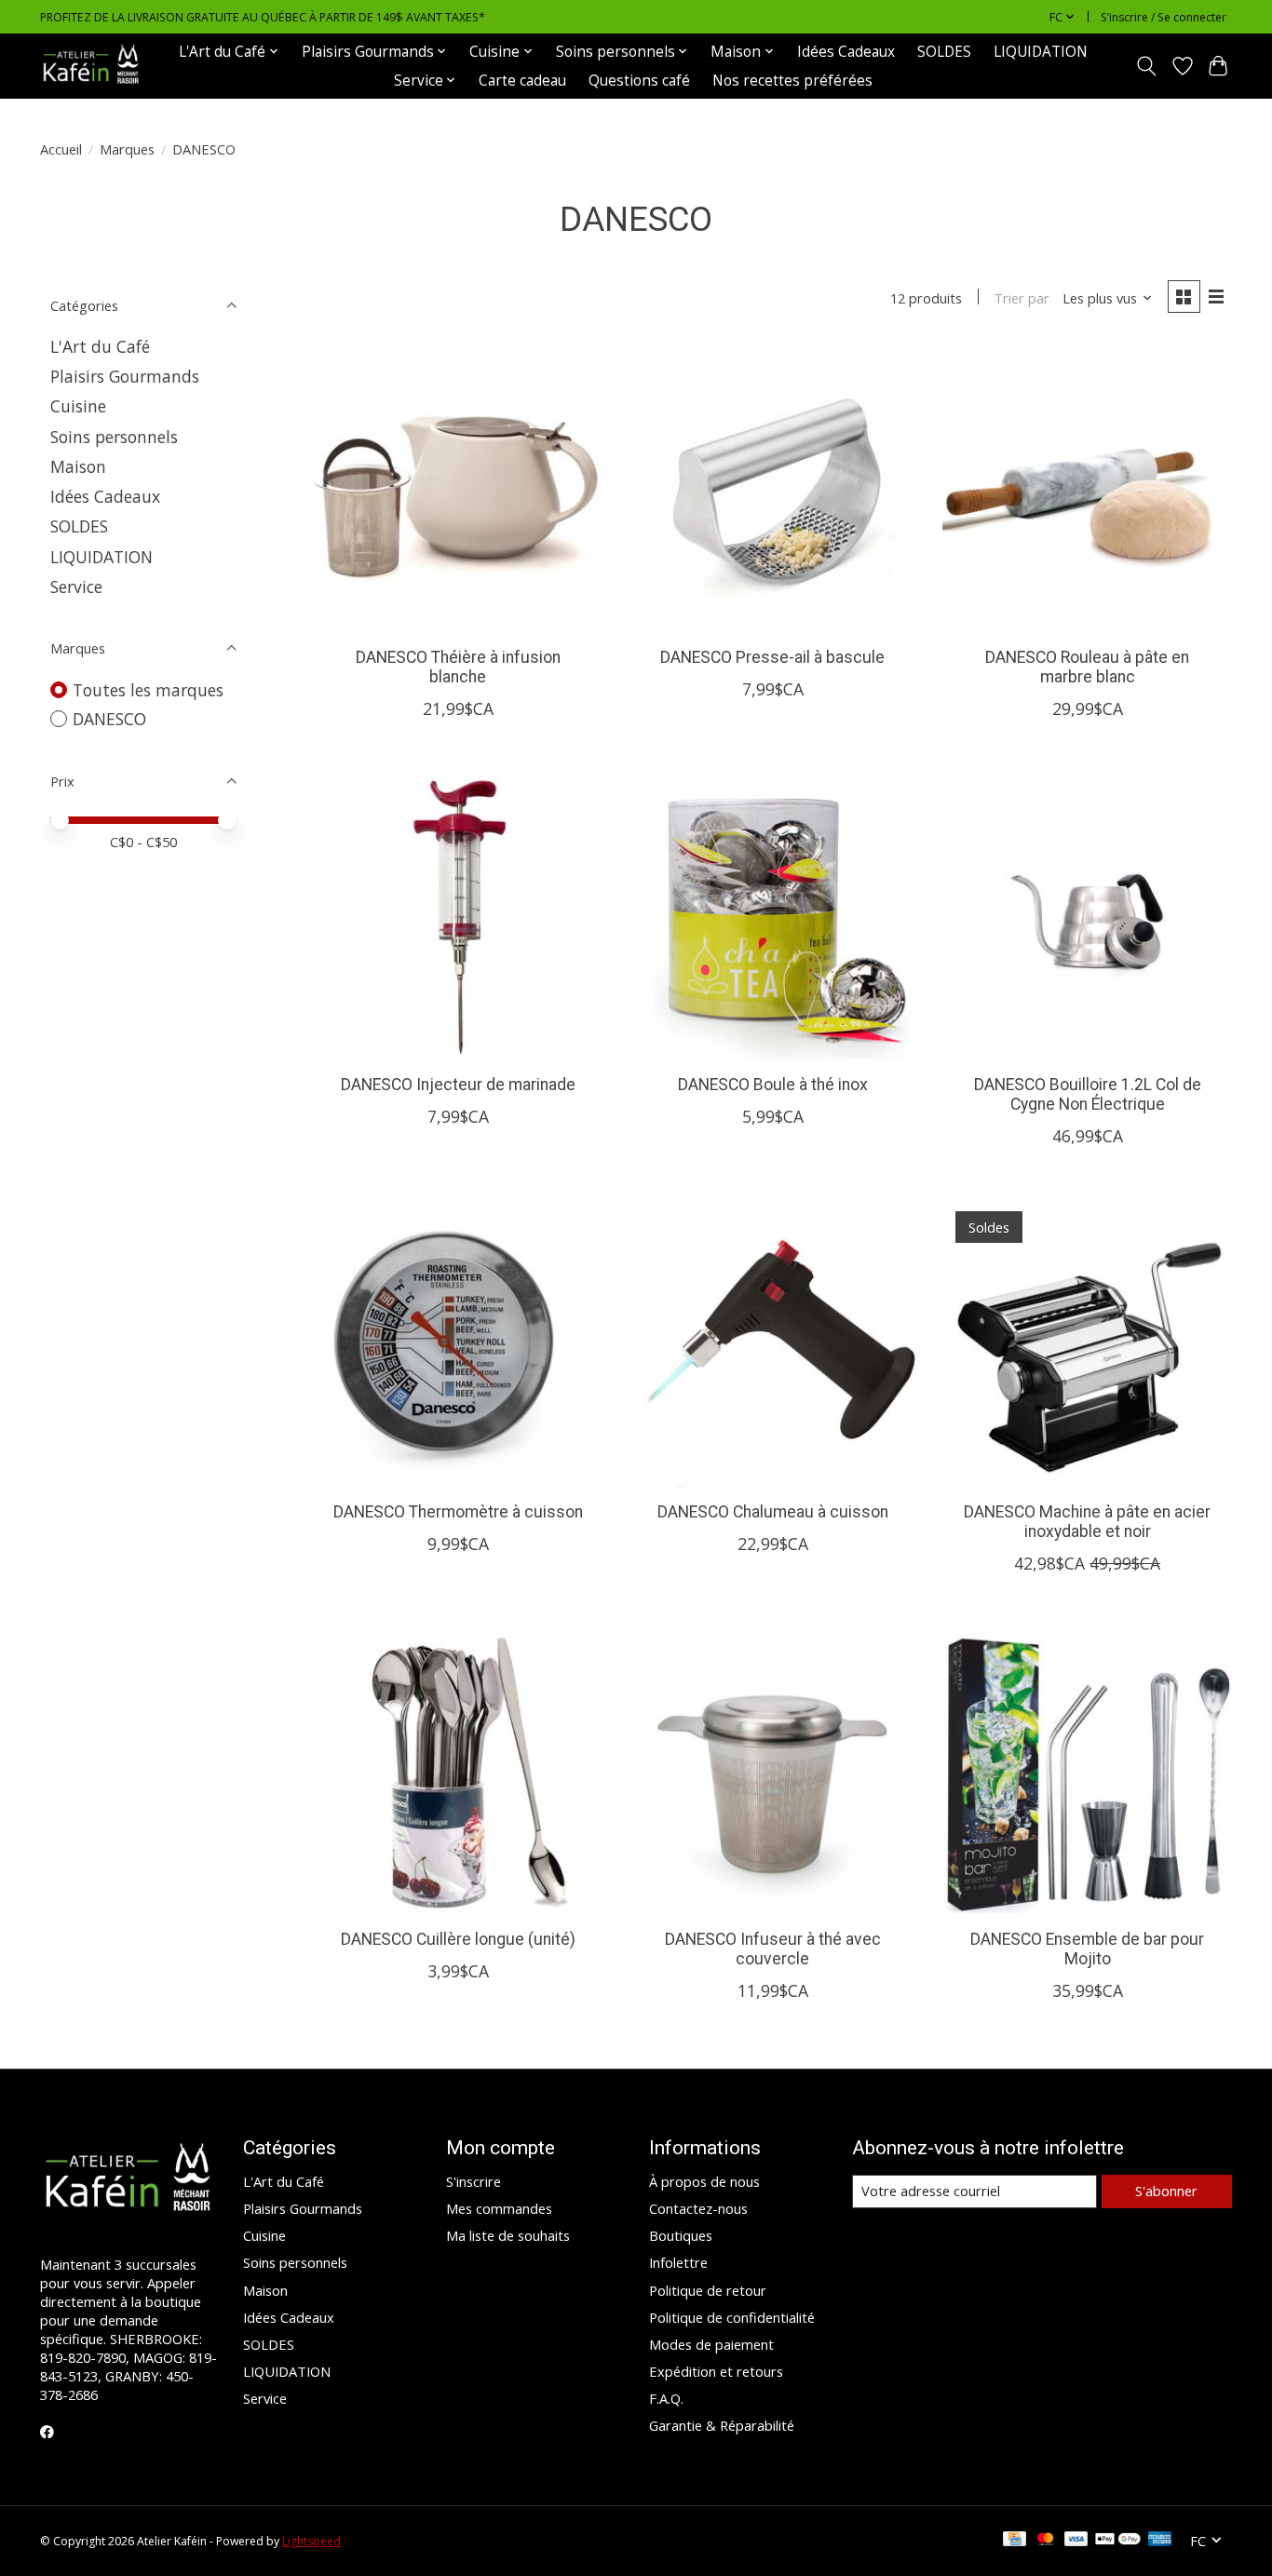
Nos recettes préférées (792, 81)
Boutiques (681, 2235)
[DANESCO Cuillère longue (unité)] (458, 1770)
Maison (78, 466)
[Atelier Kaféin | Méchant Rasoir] (91, 66)
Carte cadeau (522, 81)
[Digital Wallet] (1118, 2541)
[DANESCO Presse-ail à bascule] (772, 488)
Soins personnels (114, 437)
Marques (127, 149)
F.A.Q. (666, 2398)
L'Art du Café (100, 346)
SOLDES (944, 52)
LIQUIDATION (1041, 52)
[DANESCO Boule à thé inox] (772, 915)
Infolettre (678, 2262)
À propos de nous (704, 2181)
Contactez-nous (698, 2208)
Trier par (1022, 298)
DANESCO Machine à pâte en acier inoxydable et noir (1087, 1522)
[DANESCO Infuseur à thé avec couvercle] (772, 1770)
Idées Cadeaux (846, 52)
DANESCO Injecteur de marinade (458, 1085)
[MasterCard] (1046, 2541)
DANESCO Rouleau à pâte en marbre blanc (1087, 667)
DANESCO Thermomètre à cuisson (458, 1512)
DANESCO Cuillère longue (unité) (458, 1939)
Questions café (639, 81)
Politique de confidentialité (732, 2317)
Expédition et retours (716, 2371)
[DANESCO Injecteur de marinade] (458, 915)
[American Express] (1160, 2541)
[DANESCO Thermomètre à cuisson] (458, 1342)
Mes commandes (499, 2208)
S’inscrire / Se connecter (1164, 17)
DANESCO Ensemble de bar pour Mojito (1087, 1949)
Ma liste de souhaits (508, 2235)
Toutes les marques (148, 690)
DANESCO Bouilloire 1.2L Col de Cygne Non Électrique (1088, 1094)
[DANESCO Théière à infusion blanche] (458, 488)
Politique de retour (708, 2290)
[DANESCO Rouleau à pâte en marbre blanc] (1087, 488)
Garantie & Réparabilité (722, 2425)
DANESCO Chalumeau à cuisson (773, 1512)
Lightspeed (311, 2541)
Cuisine (78, 406)
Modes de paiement (711, 2344)
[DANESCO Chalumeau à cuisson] (772, 1342)
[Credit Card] (1015, 2541)
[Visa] (1076, 2541)
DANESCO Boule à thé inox (773, 1085)
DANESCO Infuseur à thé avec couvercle (773, 1949)
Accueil (61, 149)
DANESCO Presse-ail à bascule (772, 657)
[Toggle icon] (1147, 66)
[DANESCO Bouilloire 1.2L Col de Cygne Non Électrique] (1087, 915)
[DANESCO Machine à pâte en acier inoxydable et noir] (1087, 1342)
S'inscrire (474, 2181)
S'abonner (1166, 2191)
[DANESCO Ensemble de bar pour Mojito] (1087, 1770)
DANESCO (109, 719)
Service (76, 587)
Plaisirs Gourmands (125, 376)
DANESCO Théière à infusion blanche (458, 667)
